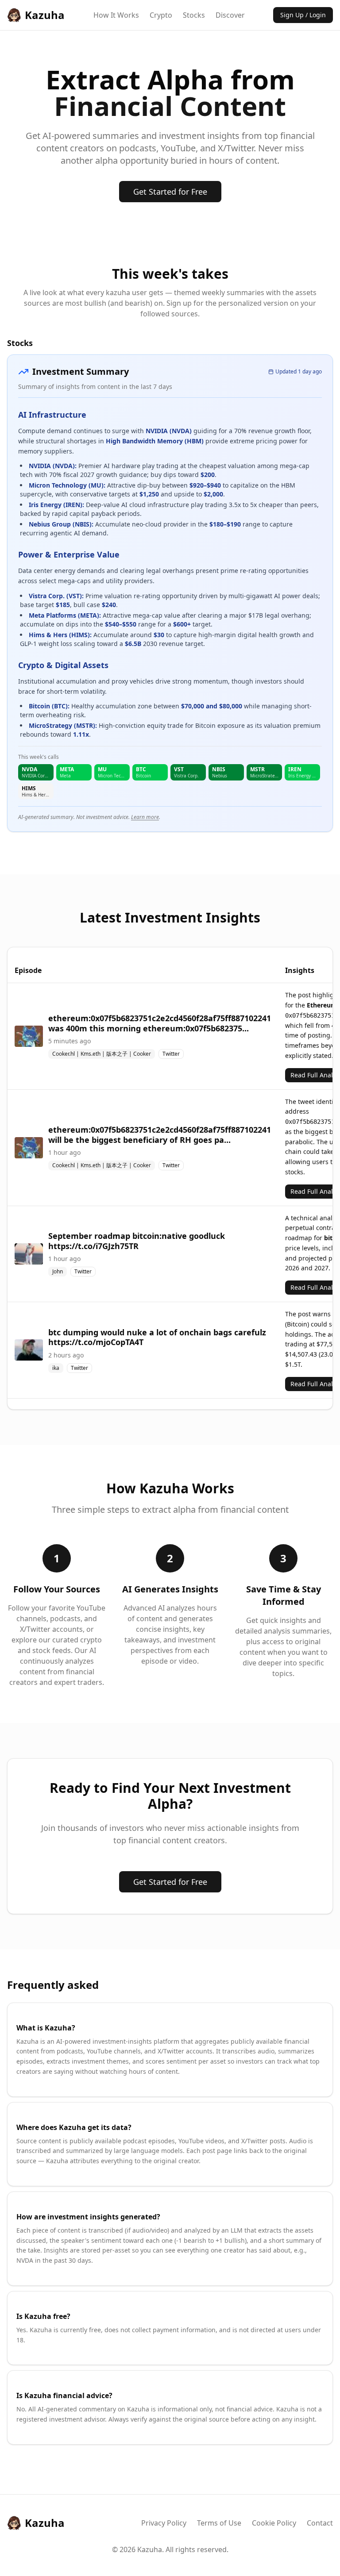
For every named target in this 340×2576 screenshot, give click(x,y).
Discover (230, 15)
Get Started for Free (170, 192)
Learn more (145, 817)
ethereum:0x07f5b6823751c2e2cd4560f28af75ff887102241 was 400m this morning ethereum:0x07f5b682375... (160, 1023)
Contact (320, 2523)
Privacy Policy (164, 2523)
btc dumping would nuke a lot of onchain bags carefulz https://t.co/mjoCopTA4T (157, 1337)
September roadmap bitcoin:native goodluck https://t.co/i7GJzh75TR (137, 1241)
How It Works (116, 15)
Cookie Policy (274, 2523)
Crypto (161, 15)
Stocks (194, 15)
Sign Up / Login (303, 15)
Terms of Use (219, 2523)
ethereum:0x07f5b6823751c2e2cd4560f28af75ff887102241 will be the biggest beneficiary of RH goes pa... (160, 1135)
